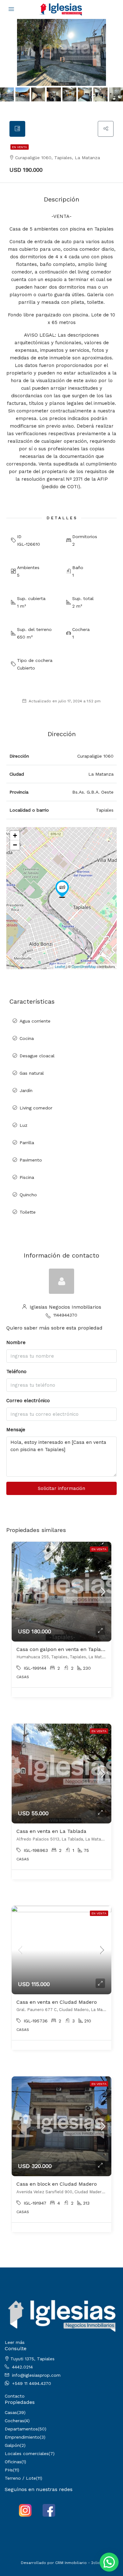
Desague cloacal (37, 1056)
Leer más (15, 2342)
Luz (23, 1125)
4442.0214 (22, 2367)
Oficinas (13, 2462)
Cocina (27, 1038)
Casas (11, 2412)
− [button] (15, 845)
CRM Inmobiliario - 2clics (79, 2563)
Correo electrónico (28, 1401)
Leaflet (60, 966)
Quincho (28, 1195)
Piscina (27, 1177)
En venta (20, 147)
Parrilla (27, 1143)
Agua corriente (35, 1021)
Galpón (12, 2445)
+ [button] (15, 835)
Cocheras (15, 2421)
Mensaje (16, 1430)
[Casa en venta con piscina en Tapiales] (62, 889)
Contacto (15, 2396)
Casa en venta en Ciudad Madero (57, 2002)
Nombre (16, 1342)
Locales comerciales (27, 2453)
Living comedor (36, 1108)
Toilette (28, 1212)
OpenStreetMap (84, 966)
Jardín (26, 1090)
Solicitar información (61, 1488)
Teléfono (16, 1372)
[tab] (17, 129)
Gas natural (32, 1073)
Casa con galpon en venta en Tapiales (62, 1649)
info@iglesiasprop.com (36, 2375)
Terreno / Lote (20, 2478)
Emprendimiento (22, 2437)
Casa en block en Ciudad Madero (57, 2184)
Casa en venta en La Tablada (51, 1831)
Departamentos (21, 2429)
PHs (9, 2470)
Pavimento (31, 1160)
